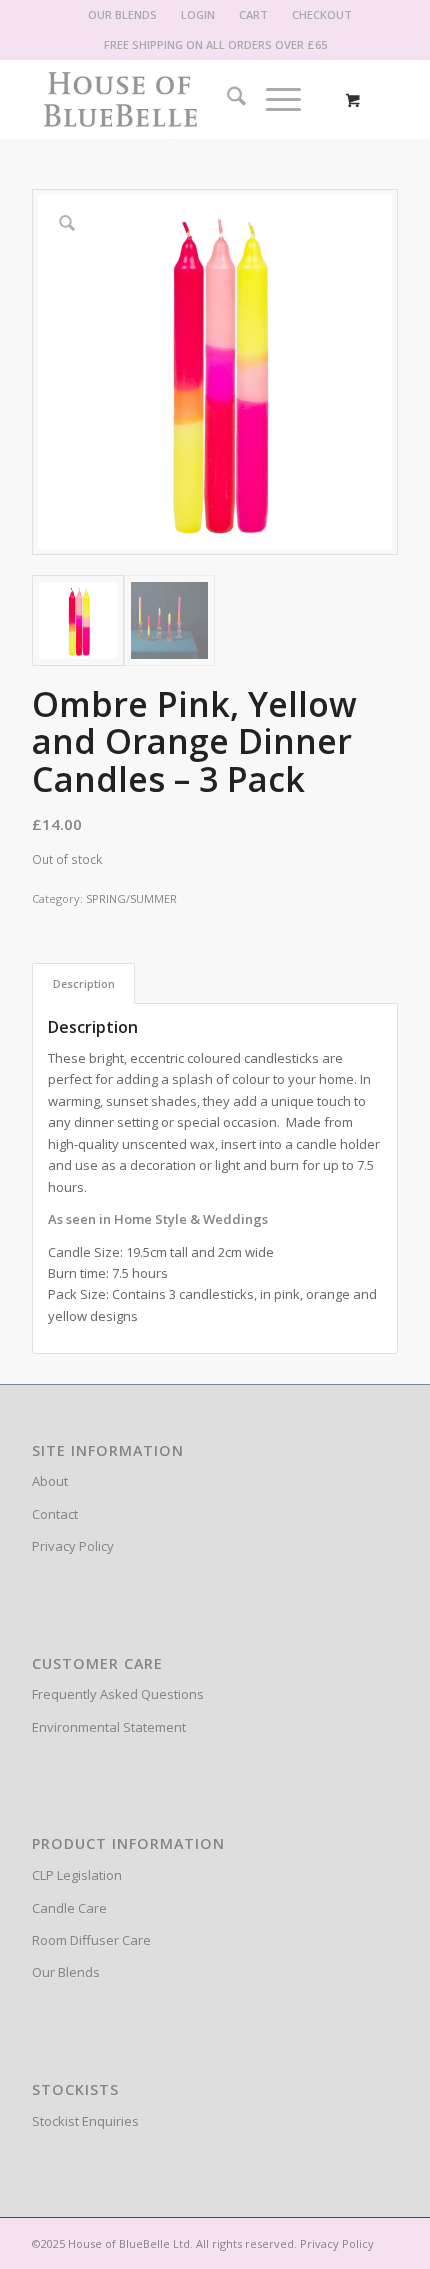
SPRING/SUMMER (131, 898)
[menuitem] (123, 15)
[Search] (226, 99)
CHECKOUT (322, 14)
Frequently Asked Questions (118, 1694)
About (50, 1481)
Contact (55, 1514)
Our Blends (66, 1972)
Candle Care (69, 1908)
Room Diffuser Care (91, 1940)
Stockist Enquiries (85, 2121)
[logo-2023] (178, 99)
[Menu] (273, 99)
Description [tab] (84, 983)
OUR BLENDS (122, 14)
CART (253, 14)
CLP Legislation (77, 1875)
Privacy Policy (73, 1546)
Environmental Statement (109, 1727)
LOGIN (198, 14)
